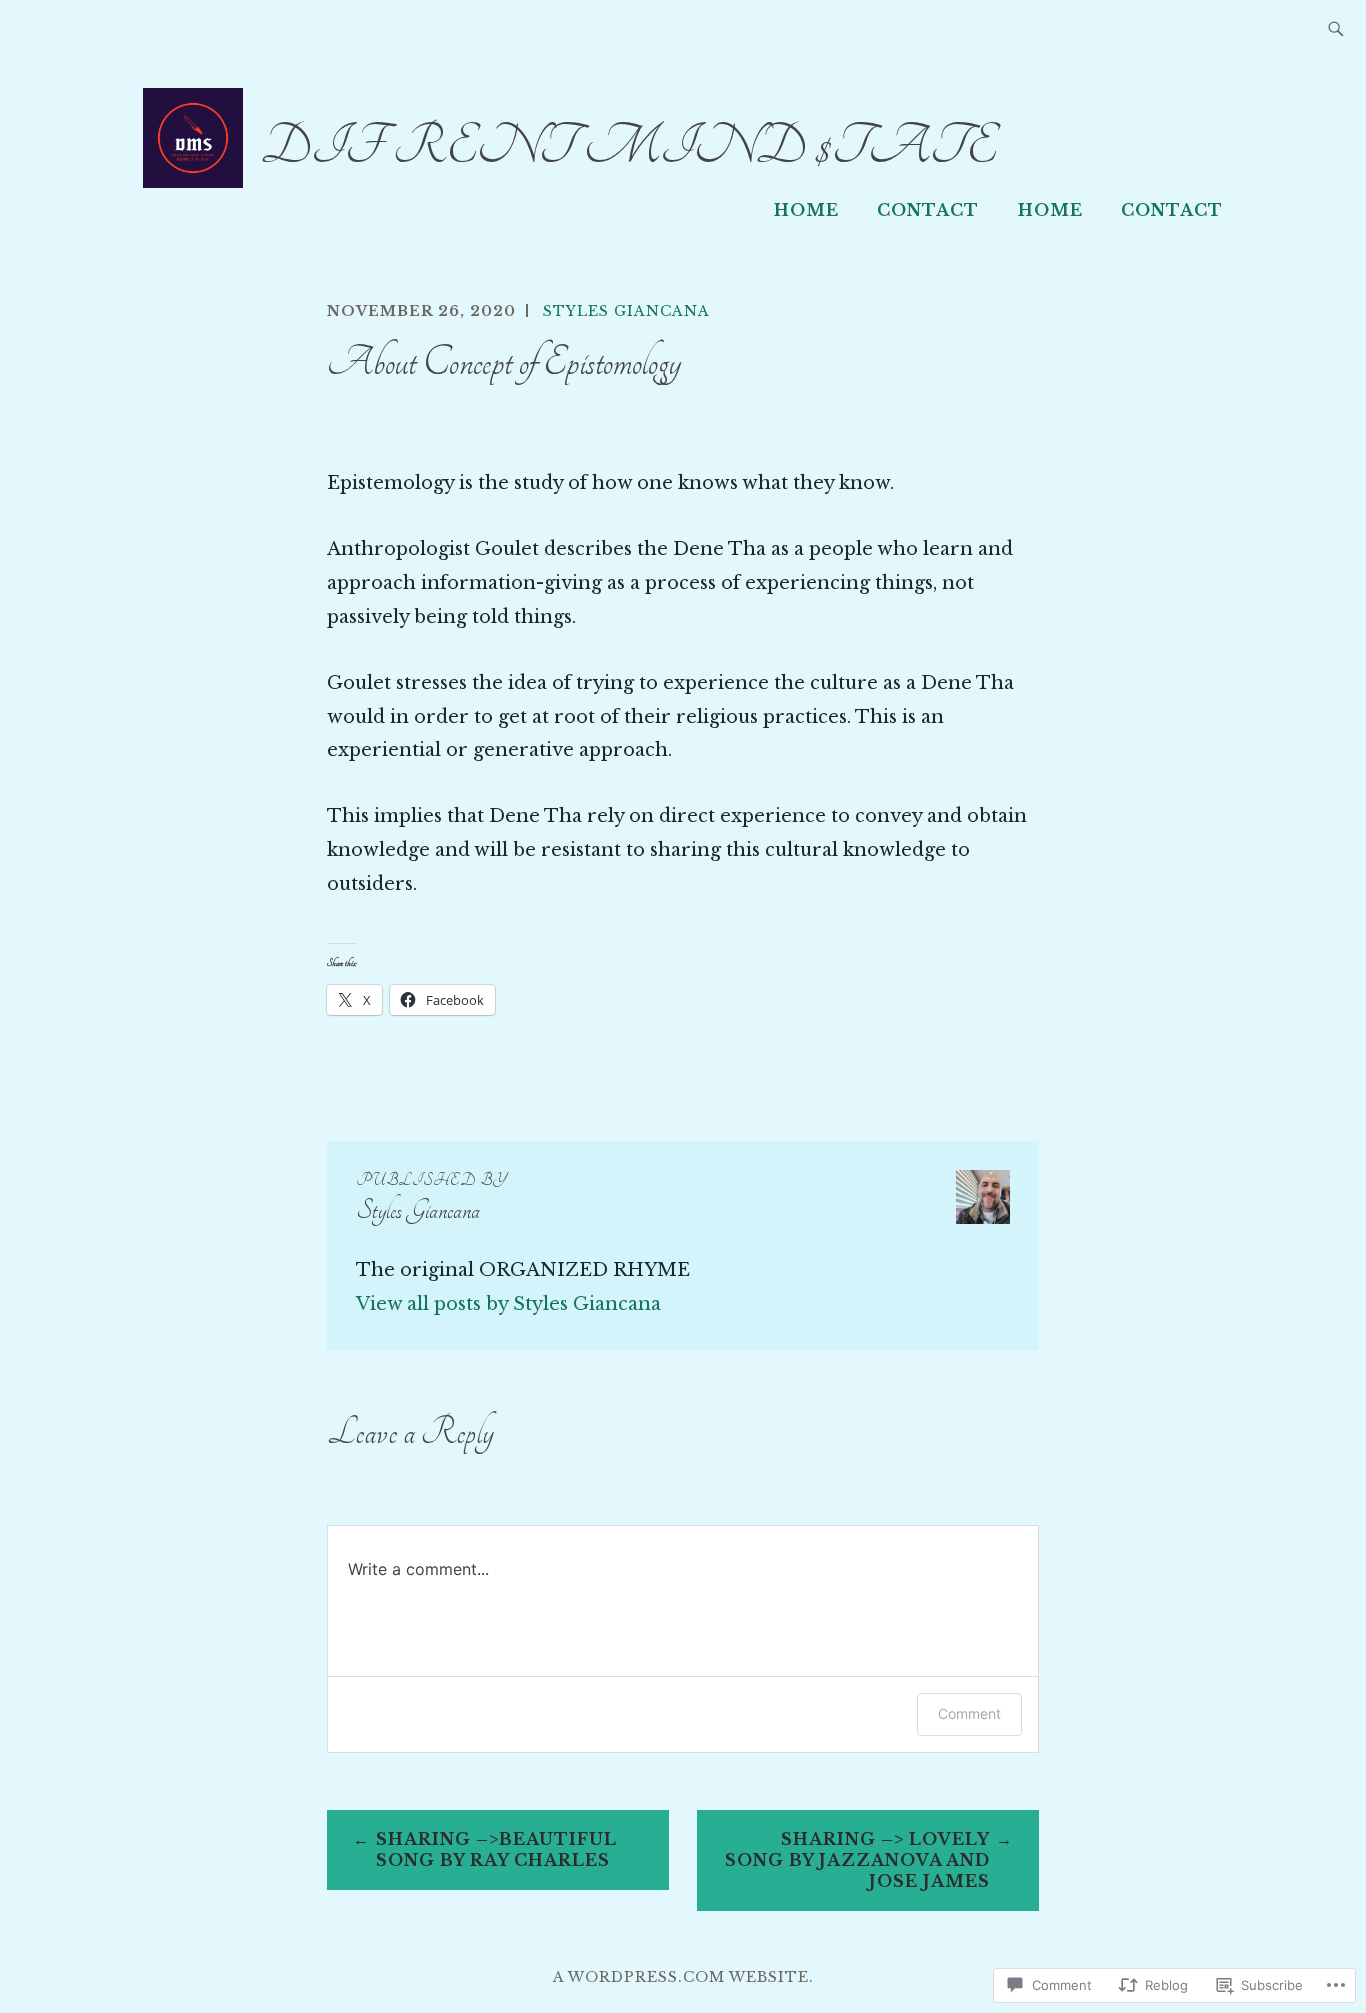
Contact (928, 210)
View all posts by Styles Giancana (508, 1304)
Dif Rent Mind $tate (629, 146)
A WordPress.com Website (681, 1977)
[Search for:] (1335, 30)
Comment (969, 1713)
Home (806, 210)
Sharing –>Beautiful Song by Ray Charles (496, 1849)
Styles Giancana (626, 311)
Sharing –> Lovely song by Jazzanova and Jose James (857, 1860)
